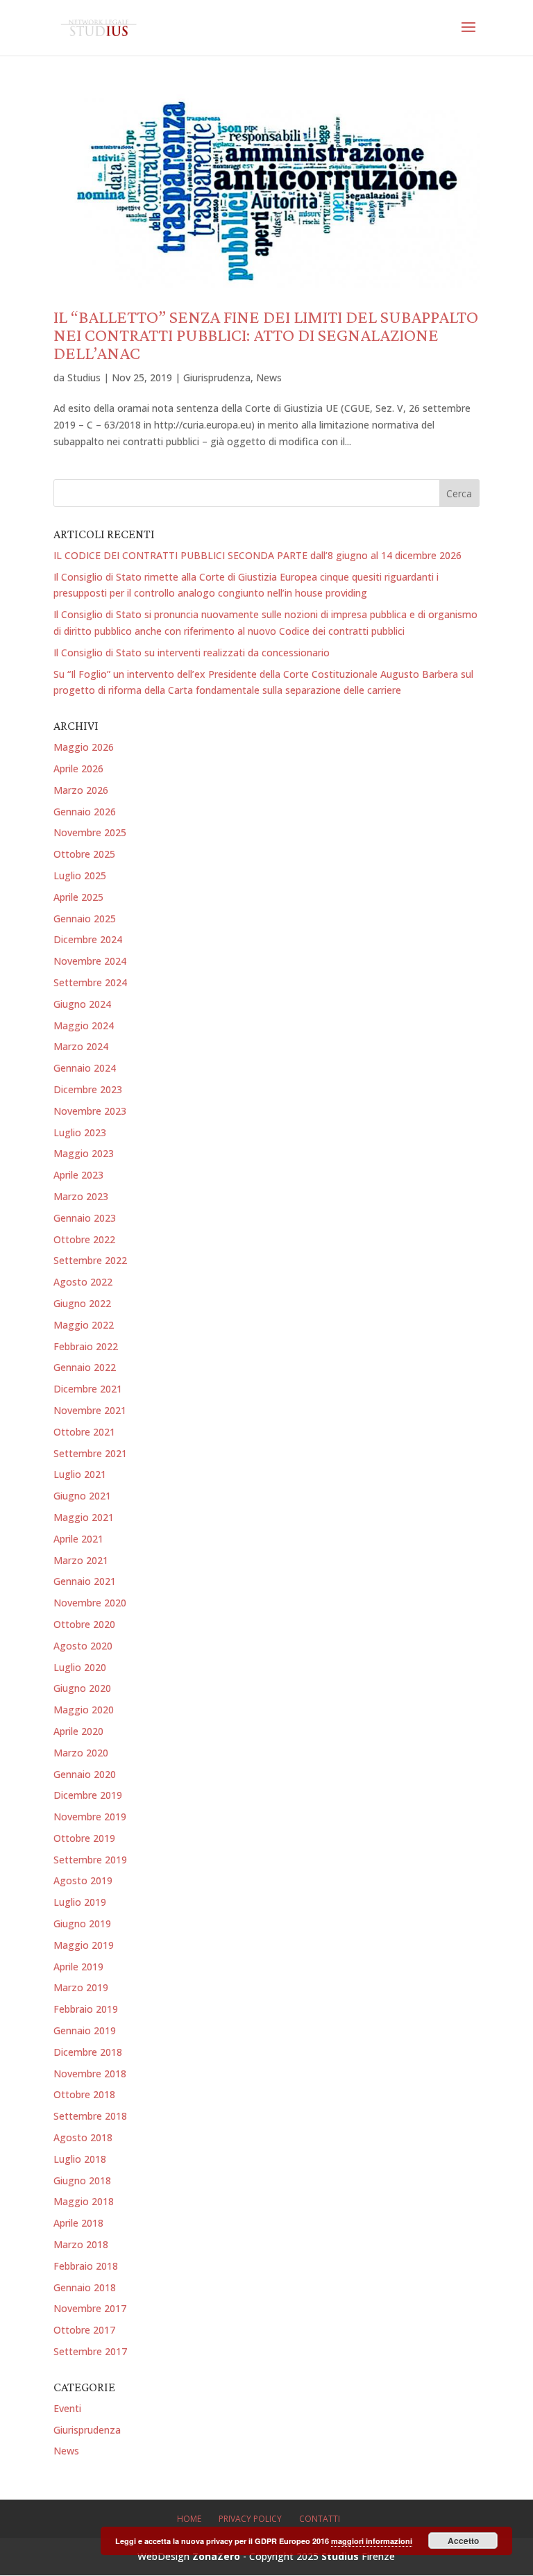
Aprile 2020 (78, 1731)
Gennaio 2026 (85, 812)
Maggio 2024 (84, 1025)
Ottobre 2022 (84, 1239)
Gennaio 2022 (85, 1367)
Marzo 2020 (81, 1753)
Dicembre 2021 (88, 1389)
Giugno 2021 (82, 1496)
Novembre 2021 (90, 1410)
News (269, 377)
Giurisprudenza (217, 377)
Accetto (463, 2541)
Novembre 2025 (90, 832)
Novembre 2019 (90, 1817)
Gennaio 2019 (85, 2030)
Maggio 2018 (84, 2201)
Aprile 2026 (78, 768)
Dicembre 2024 (88, 939)
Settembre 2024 (90, 982)
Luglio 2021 (80, 1474)
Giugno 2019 (82, 1923)
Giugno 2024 (82, 1004)
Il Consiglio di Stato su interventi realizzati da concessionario (192, 653)
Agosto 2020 (83, 1646)
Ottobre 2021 (84, 1432)
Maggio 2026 (84, 747)
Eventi (67, 2408)
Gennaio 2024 (85, 1068)
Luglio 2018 (80, 2159)
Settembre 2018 (90, 2116)
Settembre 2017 (90, 2351)
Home (189, 2519)
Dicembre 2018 (88, 2052)
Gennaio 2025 (85, 919)
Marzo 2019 (81, 1987)
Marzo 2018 (81, 2244)
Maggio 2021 (84, 1517)
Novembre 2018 (90, 2074)
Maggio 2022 (84, 1325)
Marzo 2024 (81, 1046)
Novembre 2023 (90, 1111)
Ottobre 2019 (84, 1838)
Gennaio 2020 (85, 1774)
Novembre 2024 (90, 961)
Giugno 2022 (82, 1303)
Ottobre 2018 (84, 2094)
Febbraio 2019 (86, 2009)
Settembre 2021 (90, 1453)
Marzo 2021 (81, 1560)
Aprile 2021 (78, 1539)
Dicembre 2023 (88, 1089)
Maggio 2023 (84, 1153)
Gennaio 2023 (85, 1218)
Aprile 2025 (78, 897)
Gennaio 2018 (85, 2287)
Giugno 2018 (82, 2180)
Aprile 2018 (78, 2223)
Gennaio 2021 (85, 1581)
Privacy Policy (250, 2519)
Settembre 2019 (90, 1860)
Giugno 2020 (82, 1688)
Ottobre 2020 (84, 1624)
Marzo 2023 (81, 1196)
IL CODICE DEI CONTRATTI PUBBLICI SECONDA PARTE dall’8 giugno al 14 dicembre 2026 (257, 555)
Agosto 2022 (83, 1282)
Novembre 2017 (90, 2308)
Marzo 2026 (81, 790)
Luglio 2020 (80, 1667)
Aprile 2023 (78, 1175)
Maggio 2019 (84, 1945)
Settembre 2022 (90, 1260)
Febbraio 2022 (86, 1346)
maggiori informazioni (372, 2541)
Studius (84, 377)
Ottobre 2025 (84, 854)
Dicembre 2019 (88, 1795)
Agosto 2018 (83, 2137)
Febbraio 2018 (86, 2266)
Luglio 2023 (80, 1132)
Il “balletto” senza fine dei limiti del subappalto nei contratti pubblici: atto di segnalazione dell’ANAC (266, 335)
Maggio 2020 (84, 1710)
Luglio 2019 (80, 1902)
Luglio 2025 (80, 875)
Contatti (320, 2519)
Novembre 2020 (90, 1603)
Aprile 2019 (78, 1967)
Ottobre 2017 (84, 2330)
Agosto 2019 (83, 1880)
